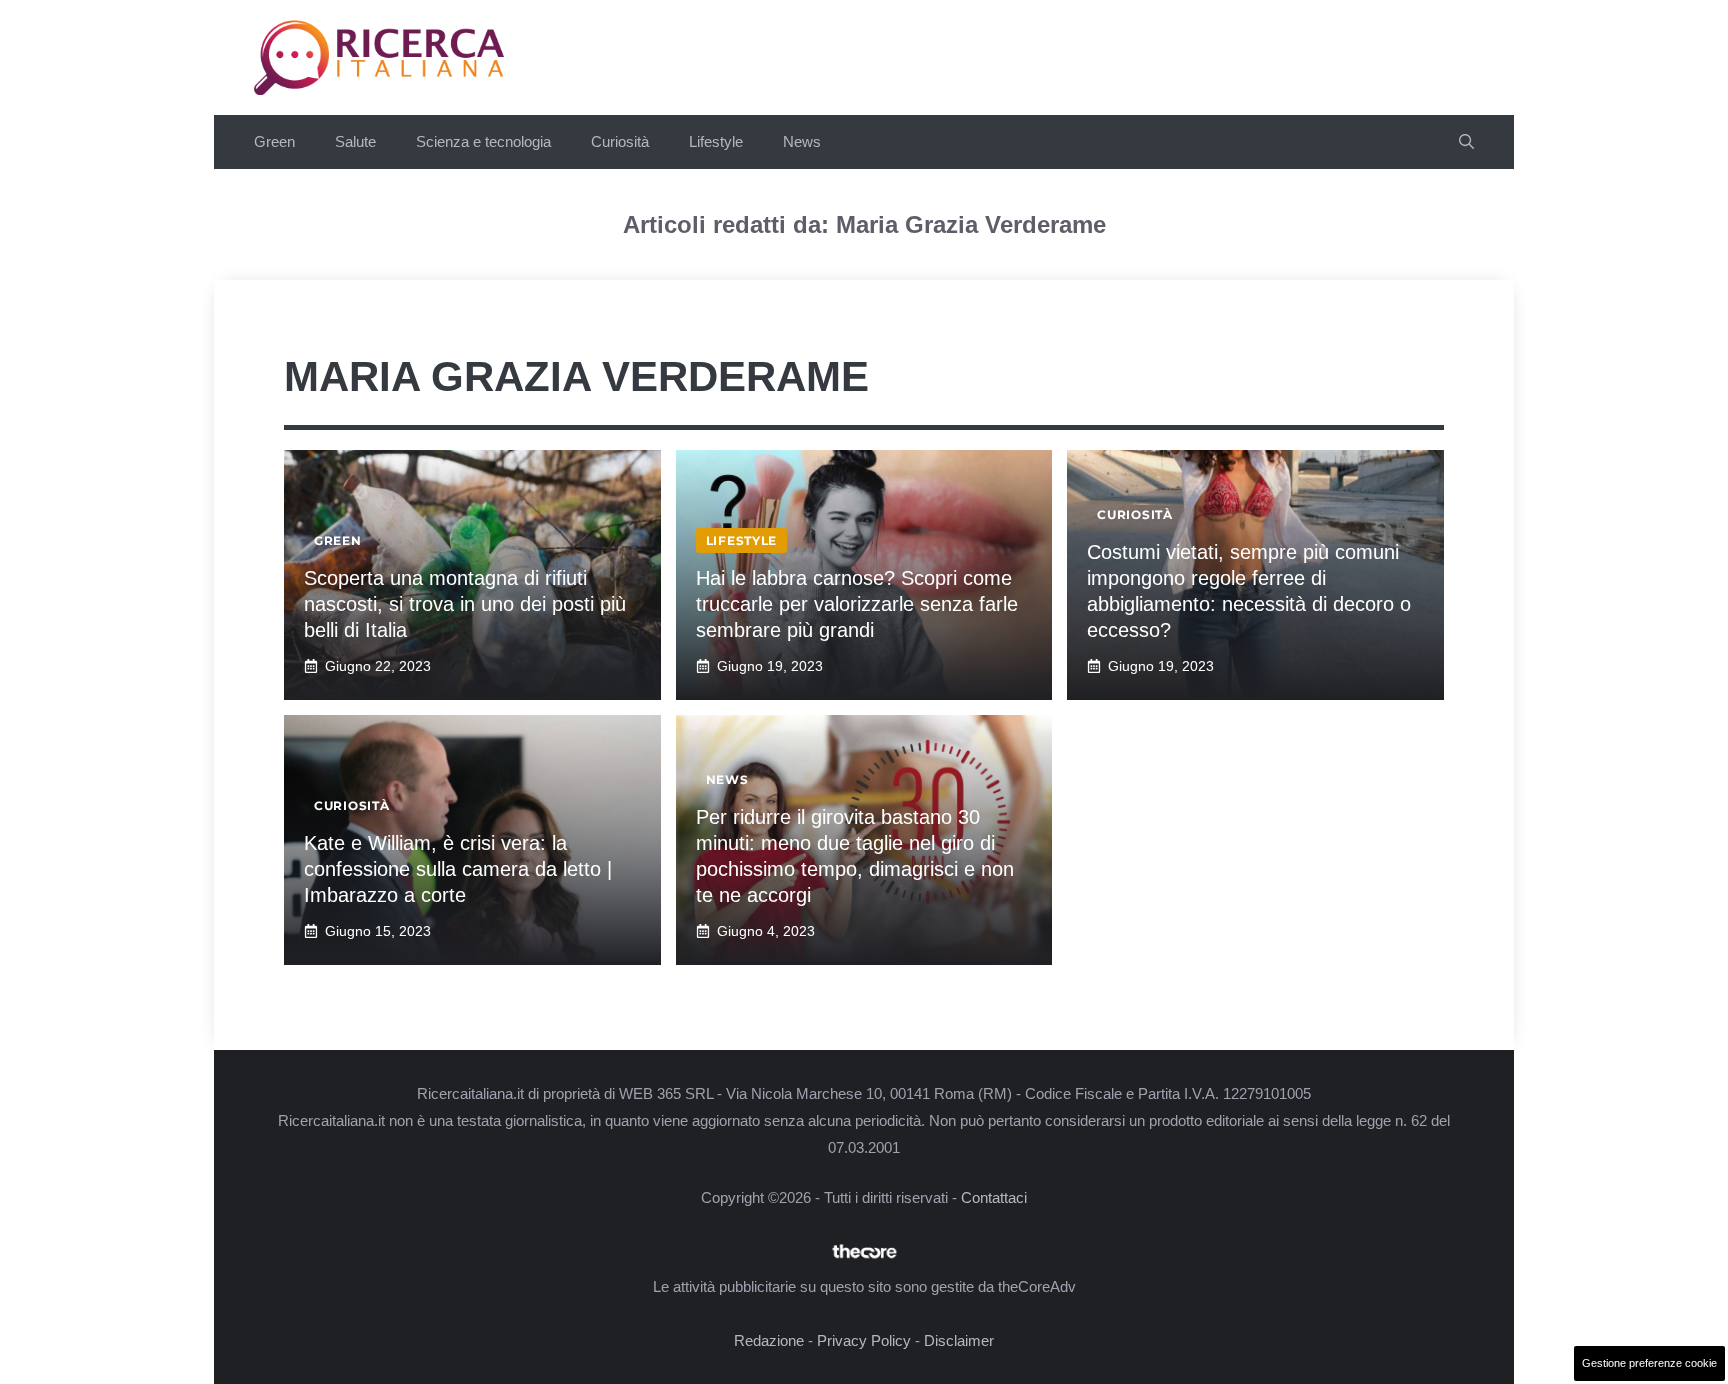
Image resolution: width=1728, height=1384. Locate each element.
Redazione (769, 1340)
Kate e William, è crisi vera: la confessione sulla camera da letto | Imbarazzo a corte (458, 869)
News (802, 141)
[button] (1466, 142)
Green (274, 141)
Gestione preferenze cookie (1649, 1363)
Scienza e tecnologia (483, 141)
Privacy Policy (864, 1340)
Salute (355, 141)
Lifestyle (716, 141)
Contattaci (994, 1197)
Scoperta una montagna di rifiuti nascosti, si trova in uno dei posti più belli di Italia (465, 604)
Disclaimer (959, 1340)
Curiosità (620, 141)
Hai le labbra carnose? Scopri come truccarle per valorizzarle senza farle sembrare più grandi (857, 604)
